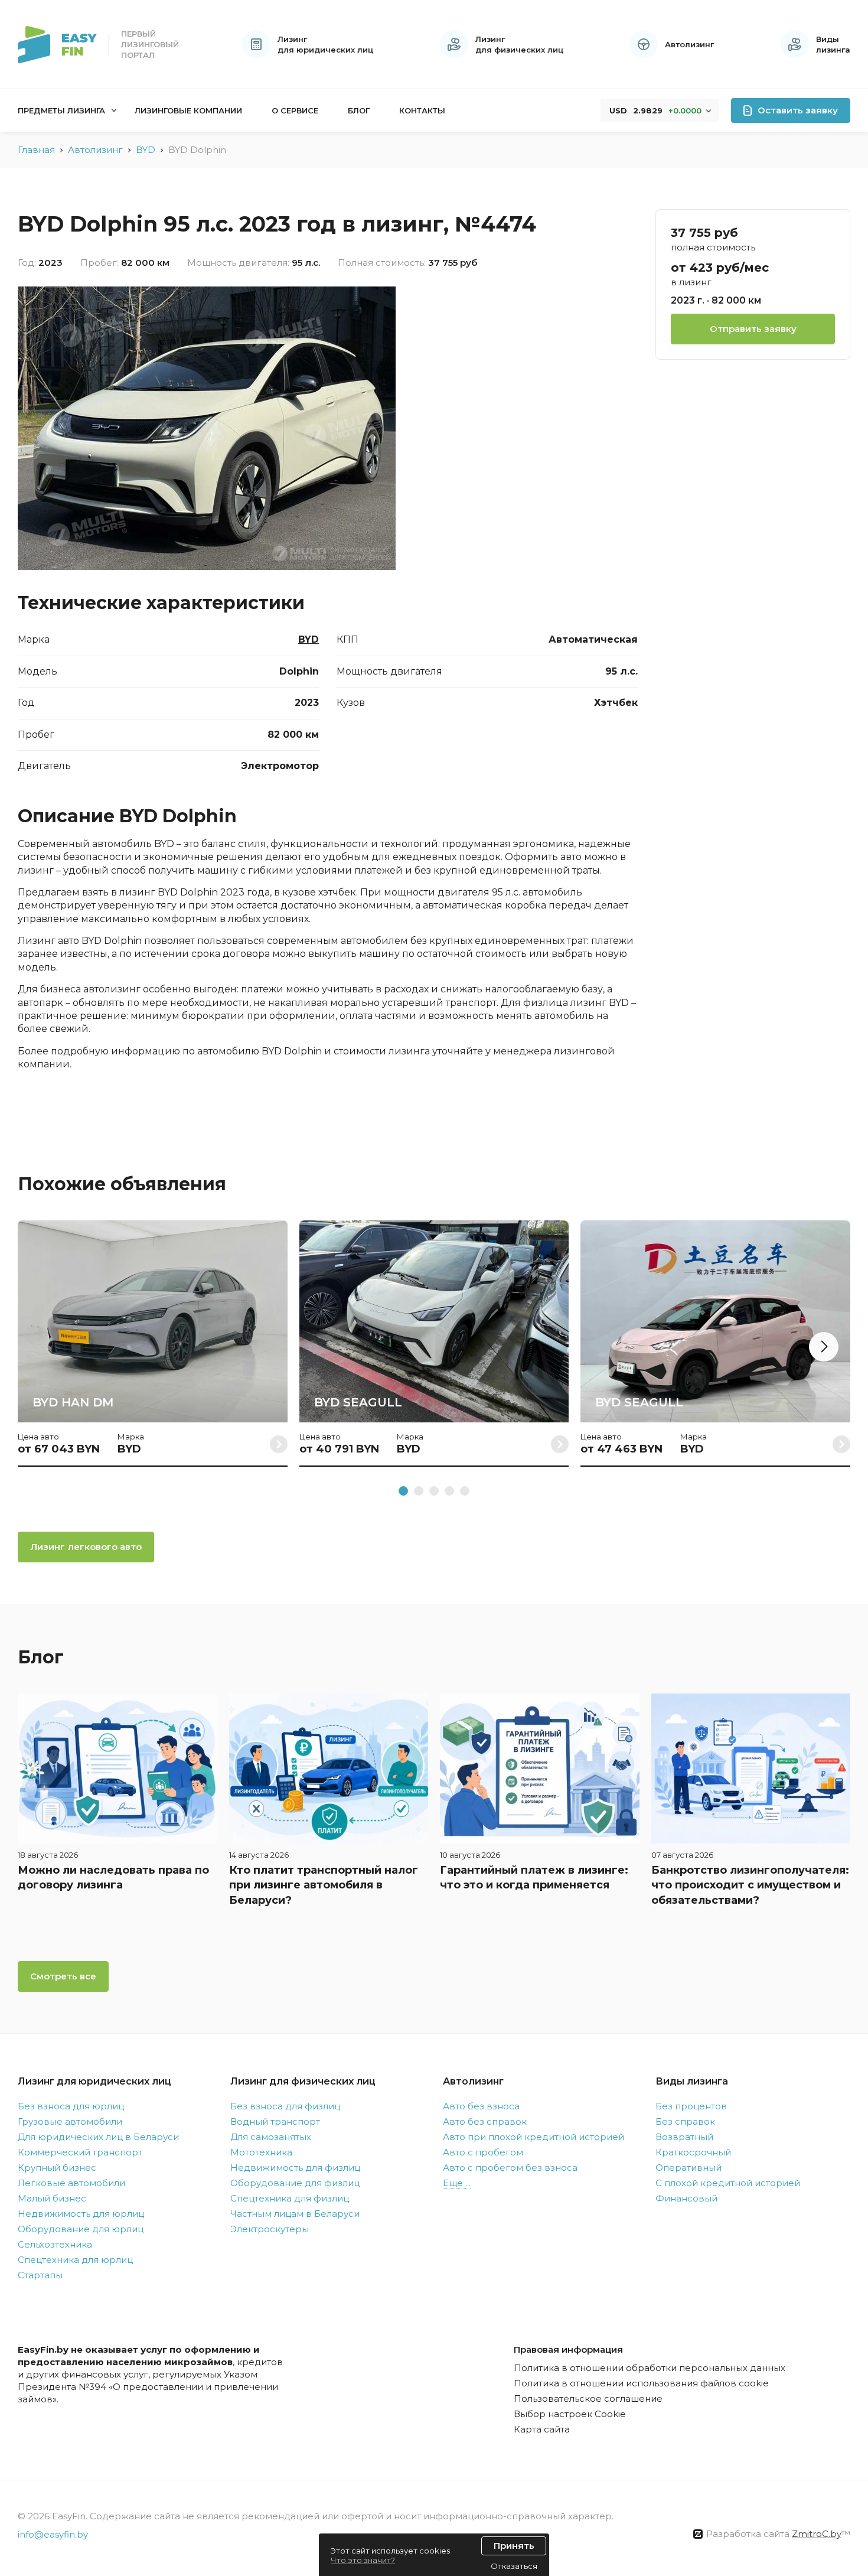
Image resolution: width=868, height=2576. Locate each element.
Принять (514, 2546)
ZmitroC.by (817, 2534)
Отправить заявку (753, 328)
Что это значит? (363, 2560)
